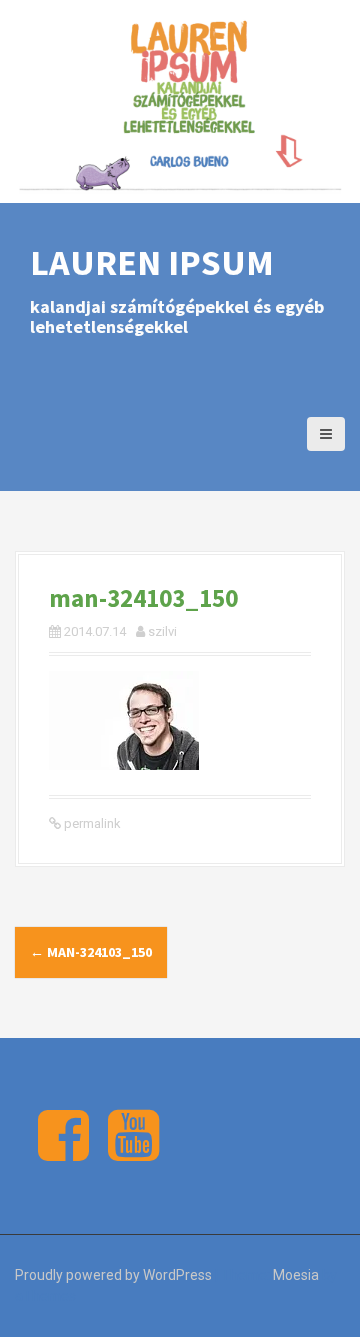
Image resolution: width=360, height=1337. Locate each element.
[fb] (63, 1152)
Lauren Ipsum (152, 262)
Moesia (296, 1275)
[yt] (133, 1152)
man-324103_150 (91, 952)
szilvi (162, 631)
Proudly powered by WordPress (113, 1275)
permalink (91, 823)
